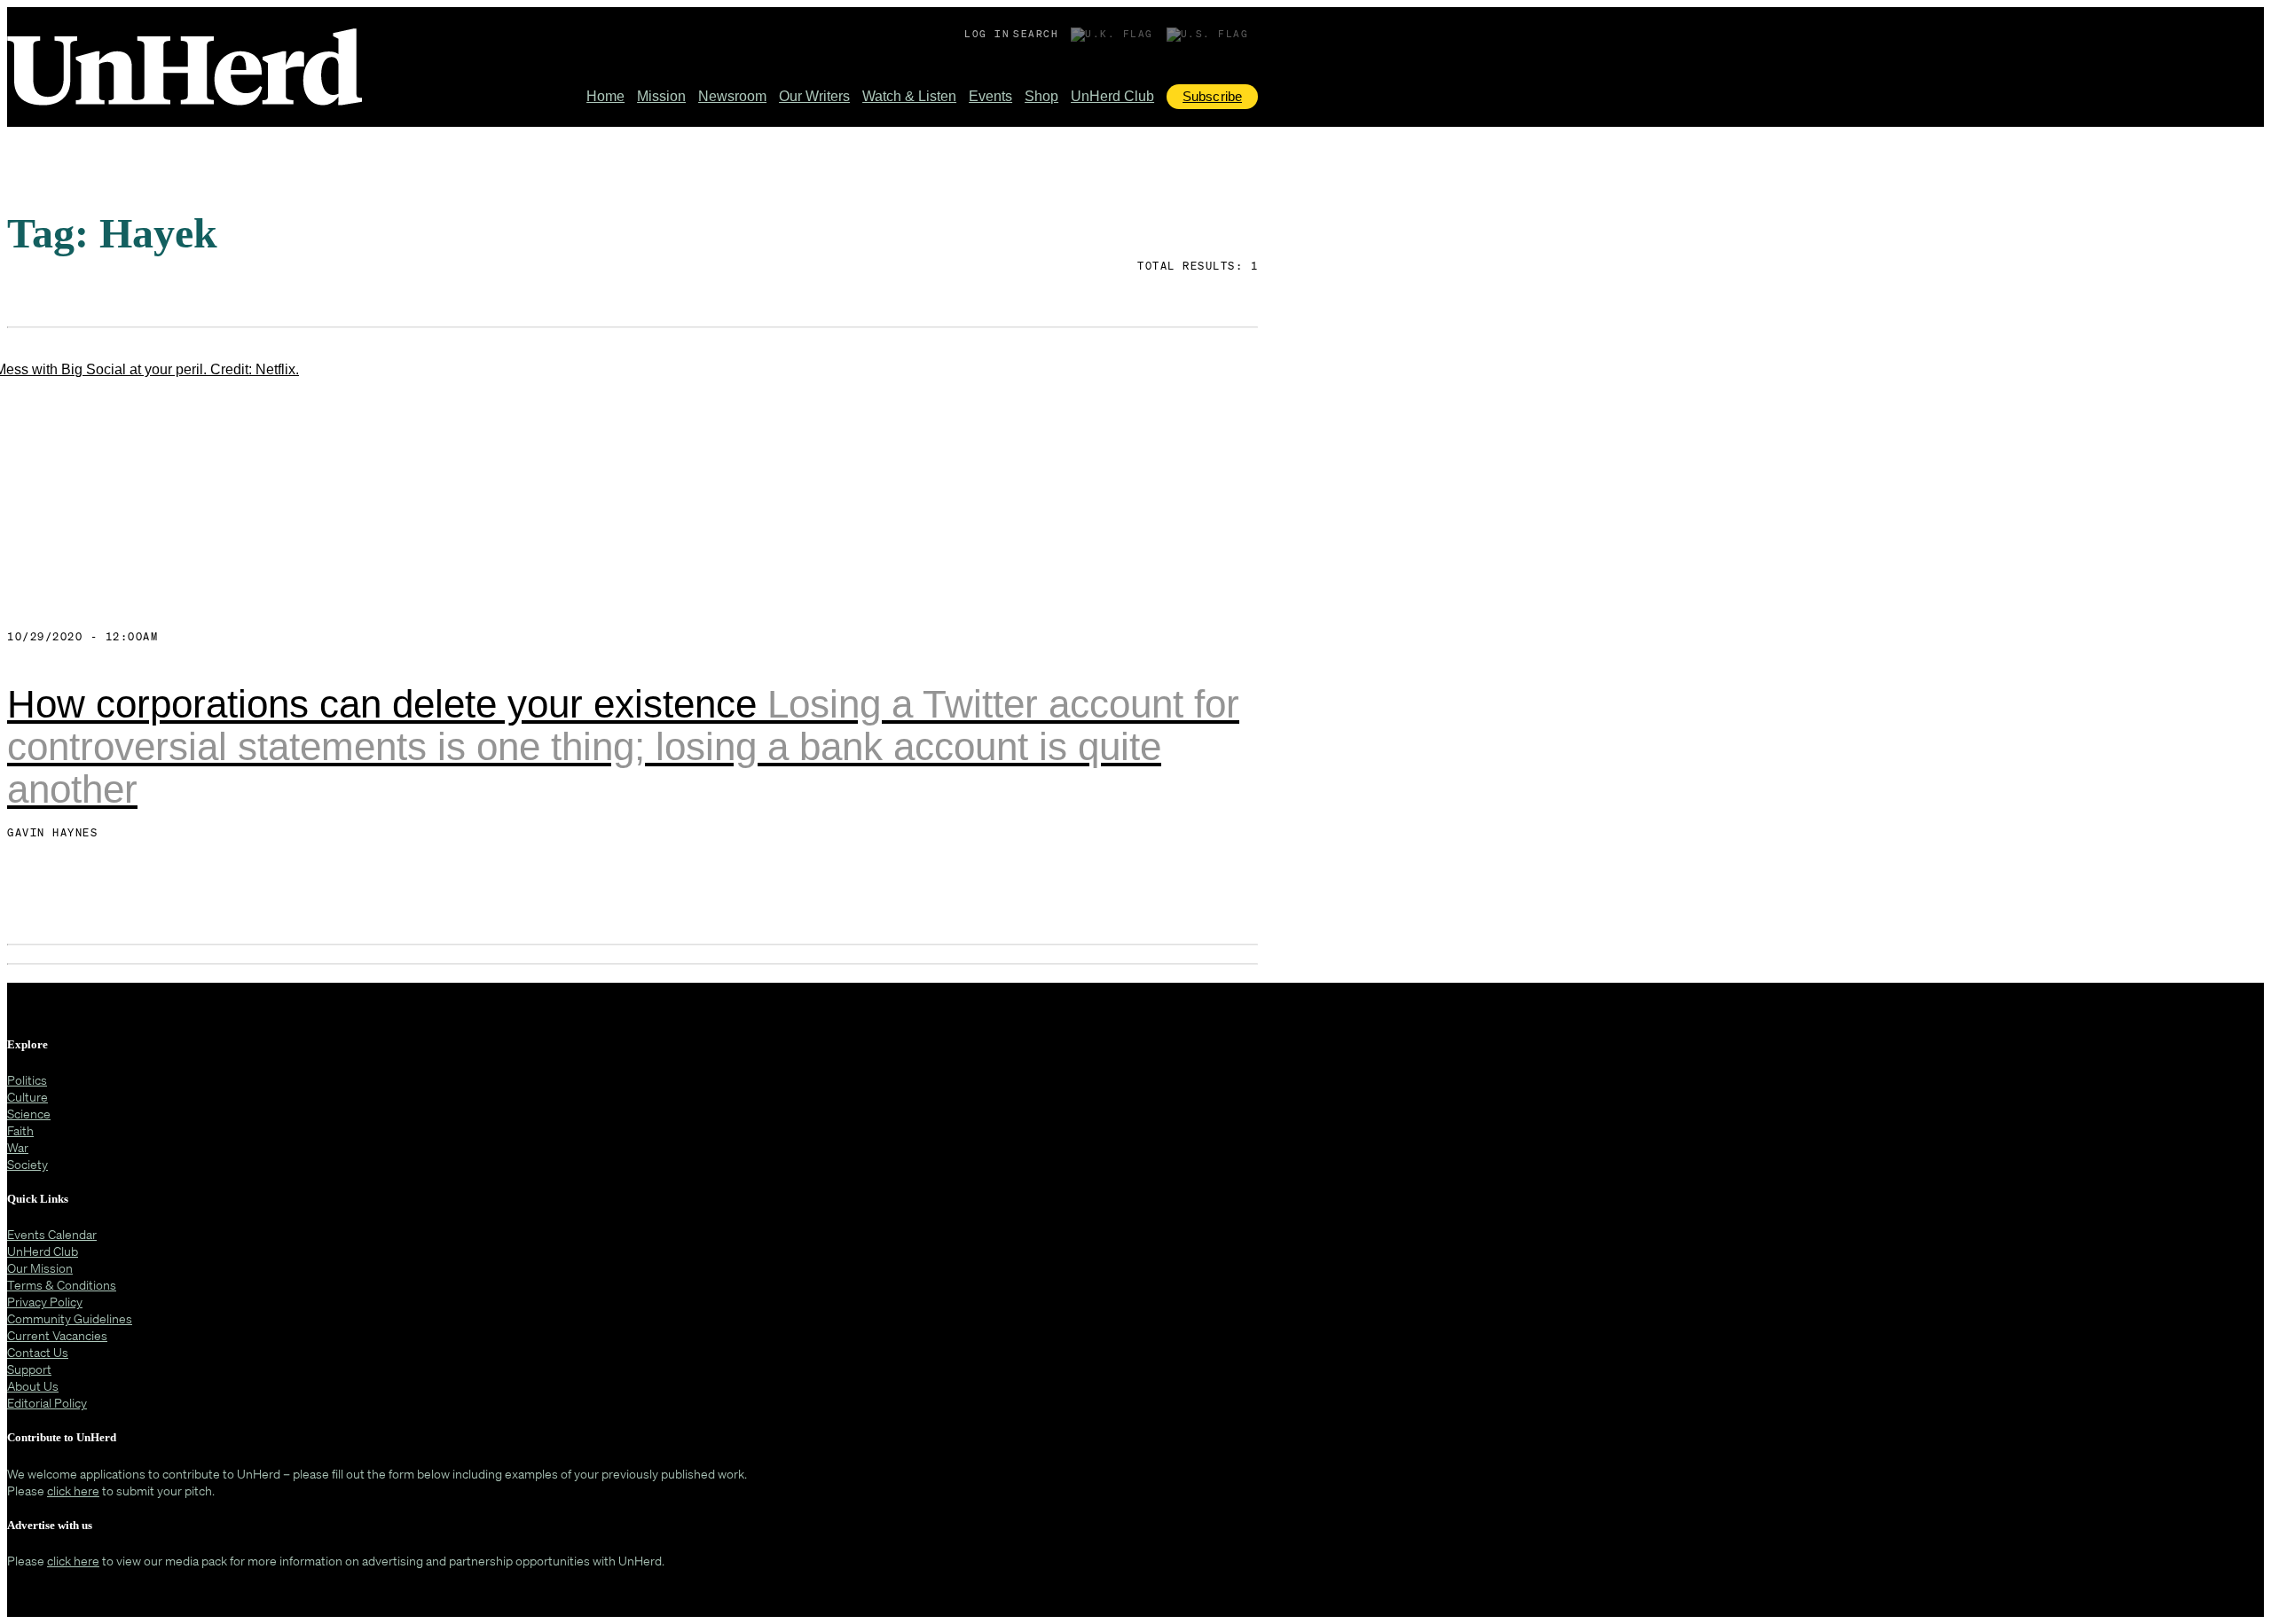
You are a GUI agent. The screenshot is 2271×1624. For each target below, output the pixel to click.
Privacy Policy (45, 1302)
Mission (661, 96)
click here (73, 1491)
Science (29, 1114)
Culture (28, 1097)
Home (605, 96)
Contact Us (38, 1352)
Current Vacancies (57, 1335)
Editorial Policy (47, 1403)
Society (28, 1164)
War (18, 1147)
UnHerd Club (1112, 96)
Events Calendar (52, 1234)
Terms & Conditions (62, 1285)
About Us (33, 1386)
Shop (1041, 96)
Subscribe (1212, 96)
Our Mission (40, 1268)
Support (29, 1369)
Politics (27, 1080)
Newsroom (732, 96)
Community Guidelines (70, 1318)
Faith (20, 1130)
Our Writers (814, 96)
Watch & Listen (909, 96)
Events (990, 96)
